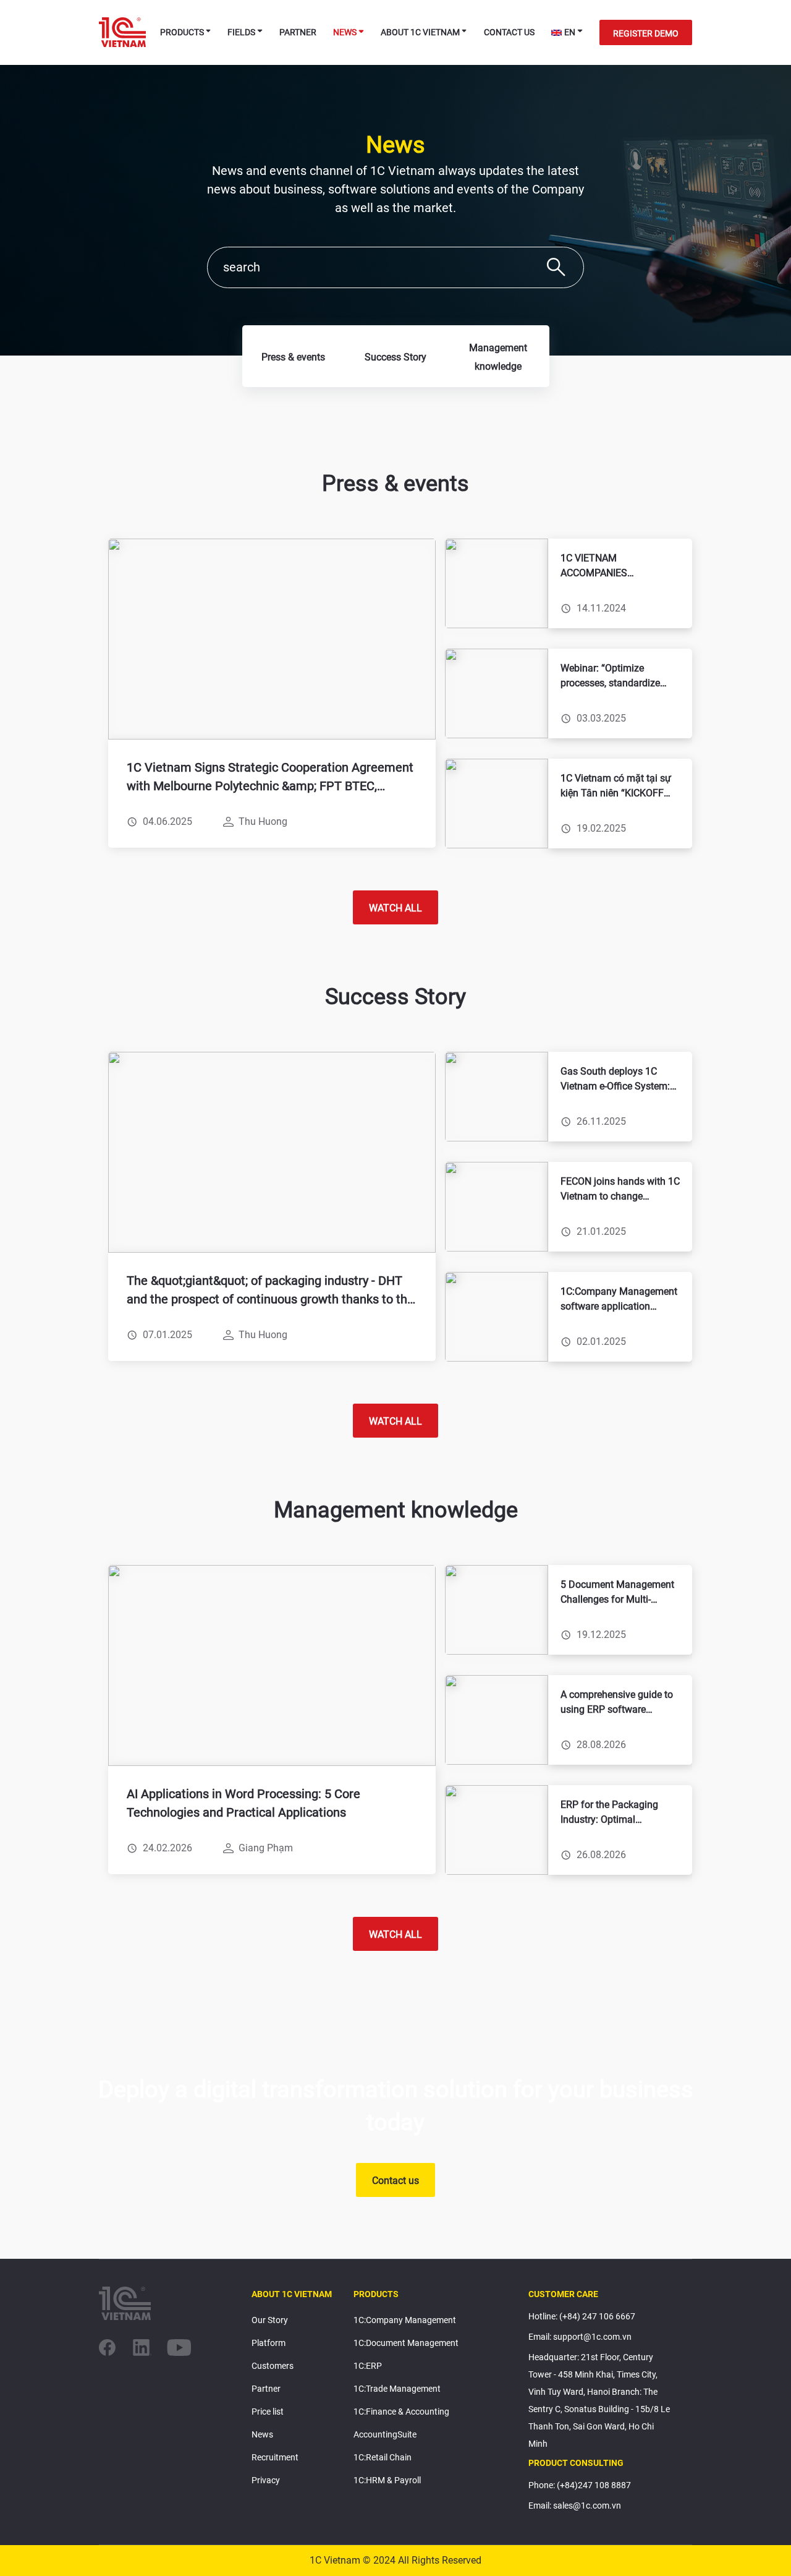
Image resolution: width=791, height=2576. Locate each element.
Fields (241, 32)
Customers (273, 2366)
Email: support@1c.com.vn (580, 2337)
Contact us (509, 32)
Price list (268, 2412)
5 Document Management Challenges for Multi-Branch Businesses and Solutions (617, 1593)
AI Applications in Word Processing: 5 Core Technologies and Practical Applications (243, 1803)
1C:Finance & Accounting (401, 2412)
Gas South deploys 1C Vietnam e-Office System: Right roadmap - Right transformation (615, 1080)
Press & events (293, 357)
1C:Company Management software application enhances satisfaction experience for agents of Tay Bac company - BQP (619, 1300)
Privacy (266, 2480)
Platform (269, 2343)
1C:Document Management (406, 2343)
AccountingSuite (385, 2434)
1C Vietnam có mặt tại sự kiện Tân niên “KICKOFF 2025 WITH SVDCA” (616, 787)
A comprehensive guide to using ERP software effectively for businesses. (617, 1703)
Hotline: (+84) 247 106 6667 (582, 2316)
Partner (298, 32)
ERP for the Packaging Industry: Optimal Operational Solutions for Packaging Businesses (615, 1813)
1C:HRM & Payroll (387, 2480)
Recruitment (275, 2457)
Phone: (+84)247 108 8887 (580, 2485)
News (345, 32)
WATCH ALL (395, 908)
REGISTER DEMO (646, 33)
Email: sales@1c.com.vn (575, 2506)
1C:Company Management (405, 2320)
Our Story (270, 2320)
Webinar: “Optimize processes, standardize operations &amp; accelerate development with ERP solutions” (612, 676)
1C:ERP (368, 2366)
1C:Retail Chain (383, 2457)
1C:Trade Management (397, 2389)
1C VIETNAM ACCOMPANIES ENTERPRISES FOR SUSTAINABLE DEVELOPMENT (603, 566)
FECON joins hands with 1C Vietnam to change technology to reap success (620, 1190)
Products (182, 32)
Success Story (395, 357)
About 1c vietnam (420, 32)
